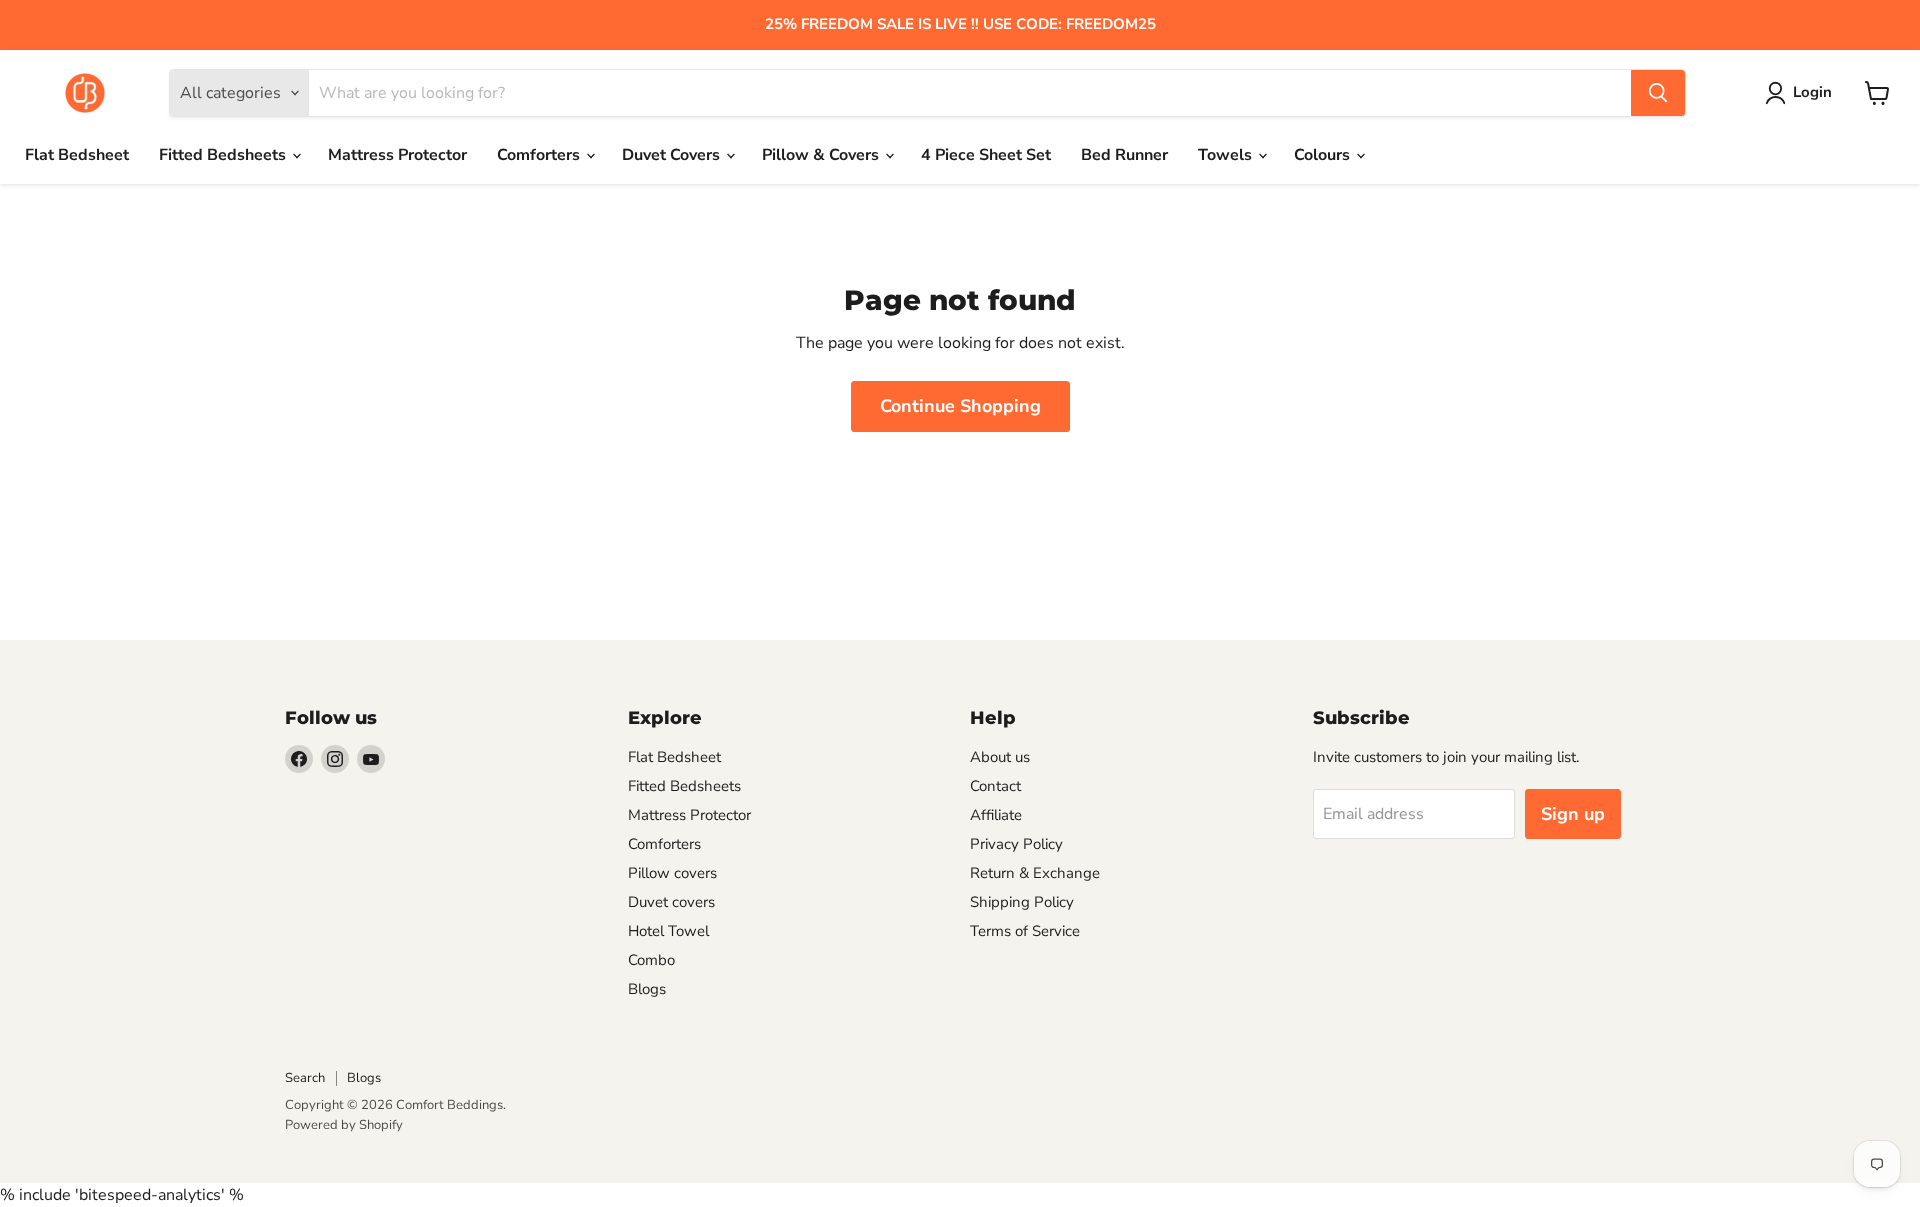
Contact (995, 786)
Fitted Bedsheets (224, 155)
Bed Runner (1124, 155)
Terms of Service (1025, 931)
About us (1000, 757)
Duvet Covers (673, 155)
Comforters (540, 155)
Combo (651, 960)
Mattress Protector (397, 155)
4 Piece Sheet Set (986, 155)
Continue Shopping (960, 406)
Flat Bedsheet (77, 155)
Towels (1227, 155)
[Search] (1658, 93)
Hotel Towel (668, 931)
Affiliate (996, 815)
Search (305, 1078)
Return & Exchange (1035, 873)
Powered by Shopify (344, 1125)
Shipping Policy (1022, 902)
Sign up (1573, 814)
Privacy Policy (1016, 844)
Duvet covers (671, 902)
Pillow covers (672, 873)
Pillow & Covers (822, 155)
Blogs (647, 989)
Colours (1324, 155)
